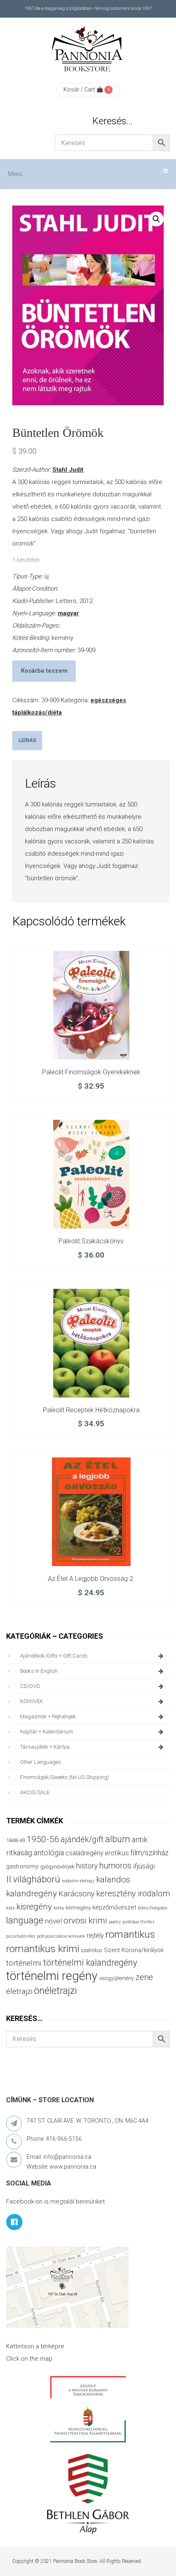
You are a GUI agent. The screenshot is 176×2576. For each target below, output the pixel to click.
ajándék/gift (82, 1840)
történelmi (24, 1963)
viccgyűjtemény (116, 1978)
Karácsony (77, 1894)
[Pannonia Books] (88, 50)
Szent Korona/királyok (134, 1950)
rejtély (95, 1935)
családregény (84, 1853)
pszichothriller (21, 1936)
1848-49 (16, 1840)
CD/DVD (30, 1686)
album (118, 1839)
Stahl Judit (68, 470)
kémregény (78, 1908)
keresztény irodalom (133, 1893)
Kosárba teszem (44, 671)
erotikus (117, 1853)
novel (53, 1921)
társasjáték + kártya (45, 1747)
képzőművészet (114, 1907)
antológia (49, 1853)
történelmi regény (52, 1976)
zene (144, 1977)
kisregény (34, 1907)
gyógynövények (57, 1867)
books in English (39, 1671)
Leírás (27, 740)
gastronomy (22, 1866)
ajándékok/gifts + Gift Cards (54, 1656)
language (25, 1920)
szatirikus (92, 1950)
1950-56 (43, 1839)
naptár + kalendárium (46, 1732)
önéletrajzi (55, 1991)
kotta (59, 1908)
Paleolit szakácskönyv (91, 1241)
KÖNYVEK (32, 1701)
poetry (115, 1922)
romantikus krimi (43, 1949)
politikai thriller (138, 1922)
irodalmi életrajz (78, 1881)
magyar (68, 613)
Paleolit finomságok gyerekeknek (91, 1072)
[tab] (27, 741)
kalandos (113, 1879)
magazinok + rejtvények (48, 1716)
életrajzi (19, 1991)
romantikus (130, 1934)
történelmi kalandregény (90, 1963)
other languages (41, 1762)
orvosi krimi (85, 1921)
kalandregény (32, 1893)
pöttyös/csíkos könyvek (61, 1936)
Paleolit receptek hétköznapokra (91, 1410)
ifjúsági (144, 1866)
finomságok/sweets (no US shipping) (64, 1777)
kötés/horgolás (153, 1908)
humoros (115, 1866)
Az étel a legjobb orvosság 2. (91, 1579)
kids (10, 1908)
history (87, 1866)
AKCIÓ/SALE (35, 1792)
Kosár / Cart (79, 89)
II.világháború (33, 1879)
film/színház (150, 1853)
